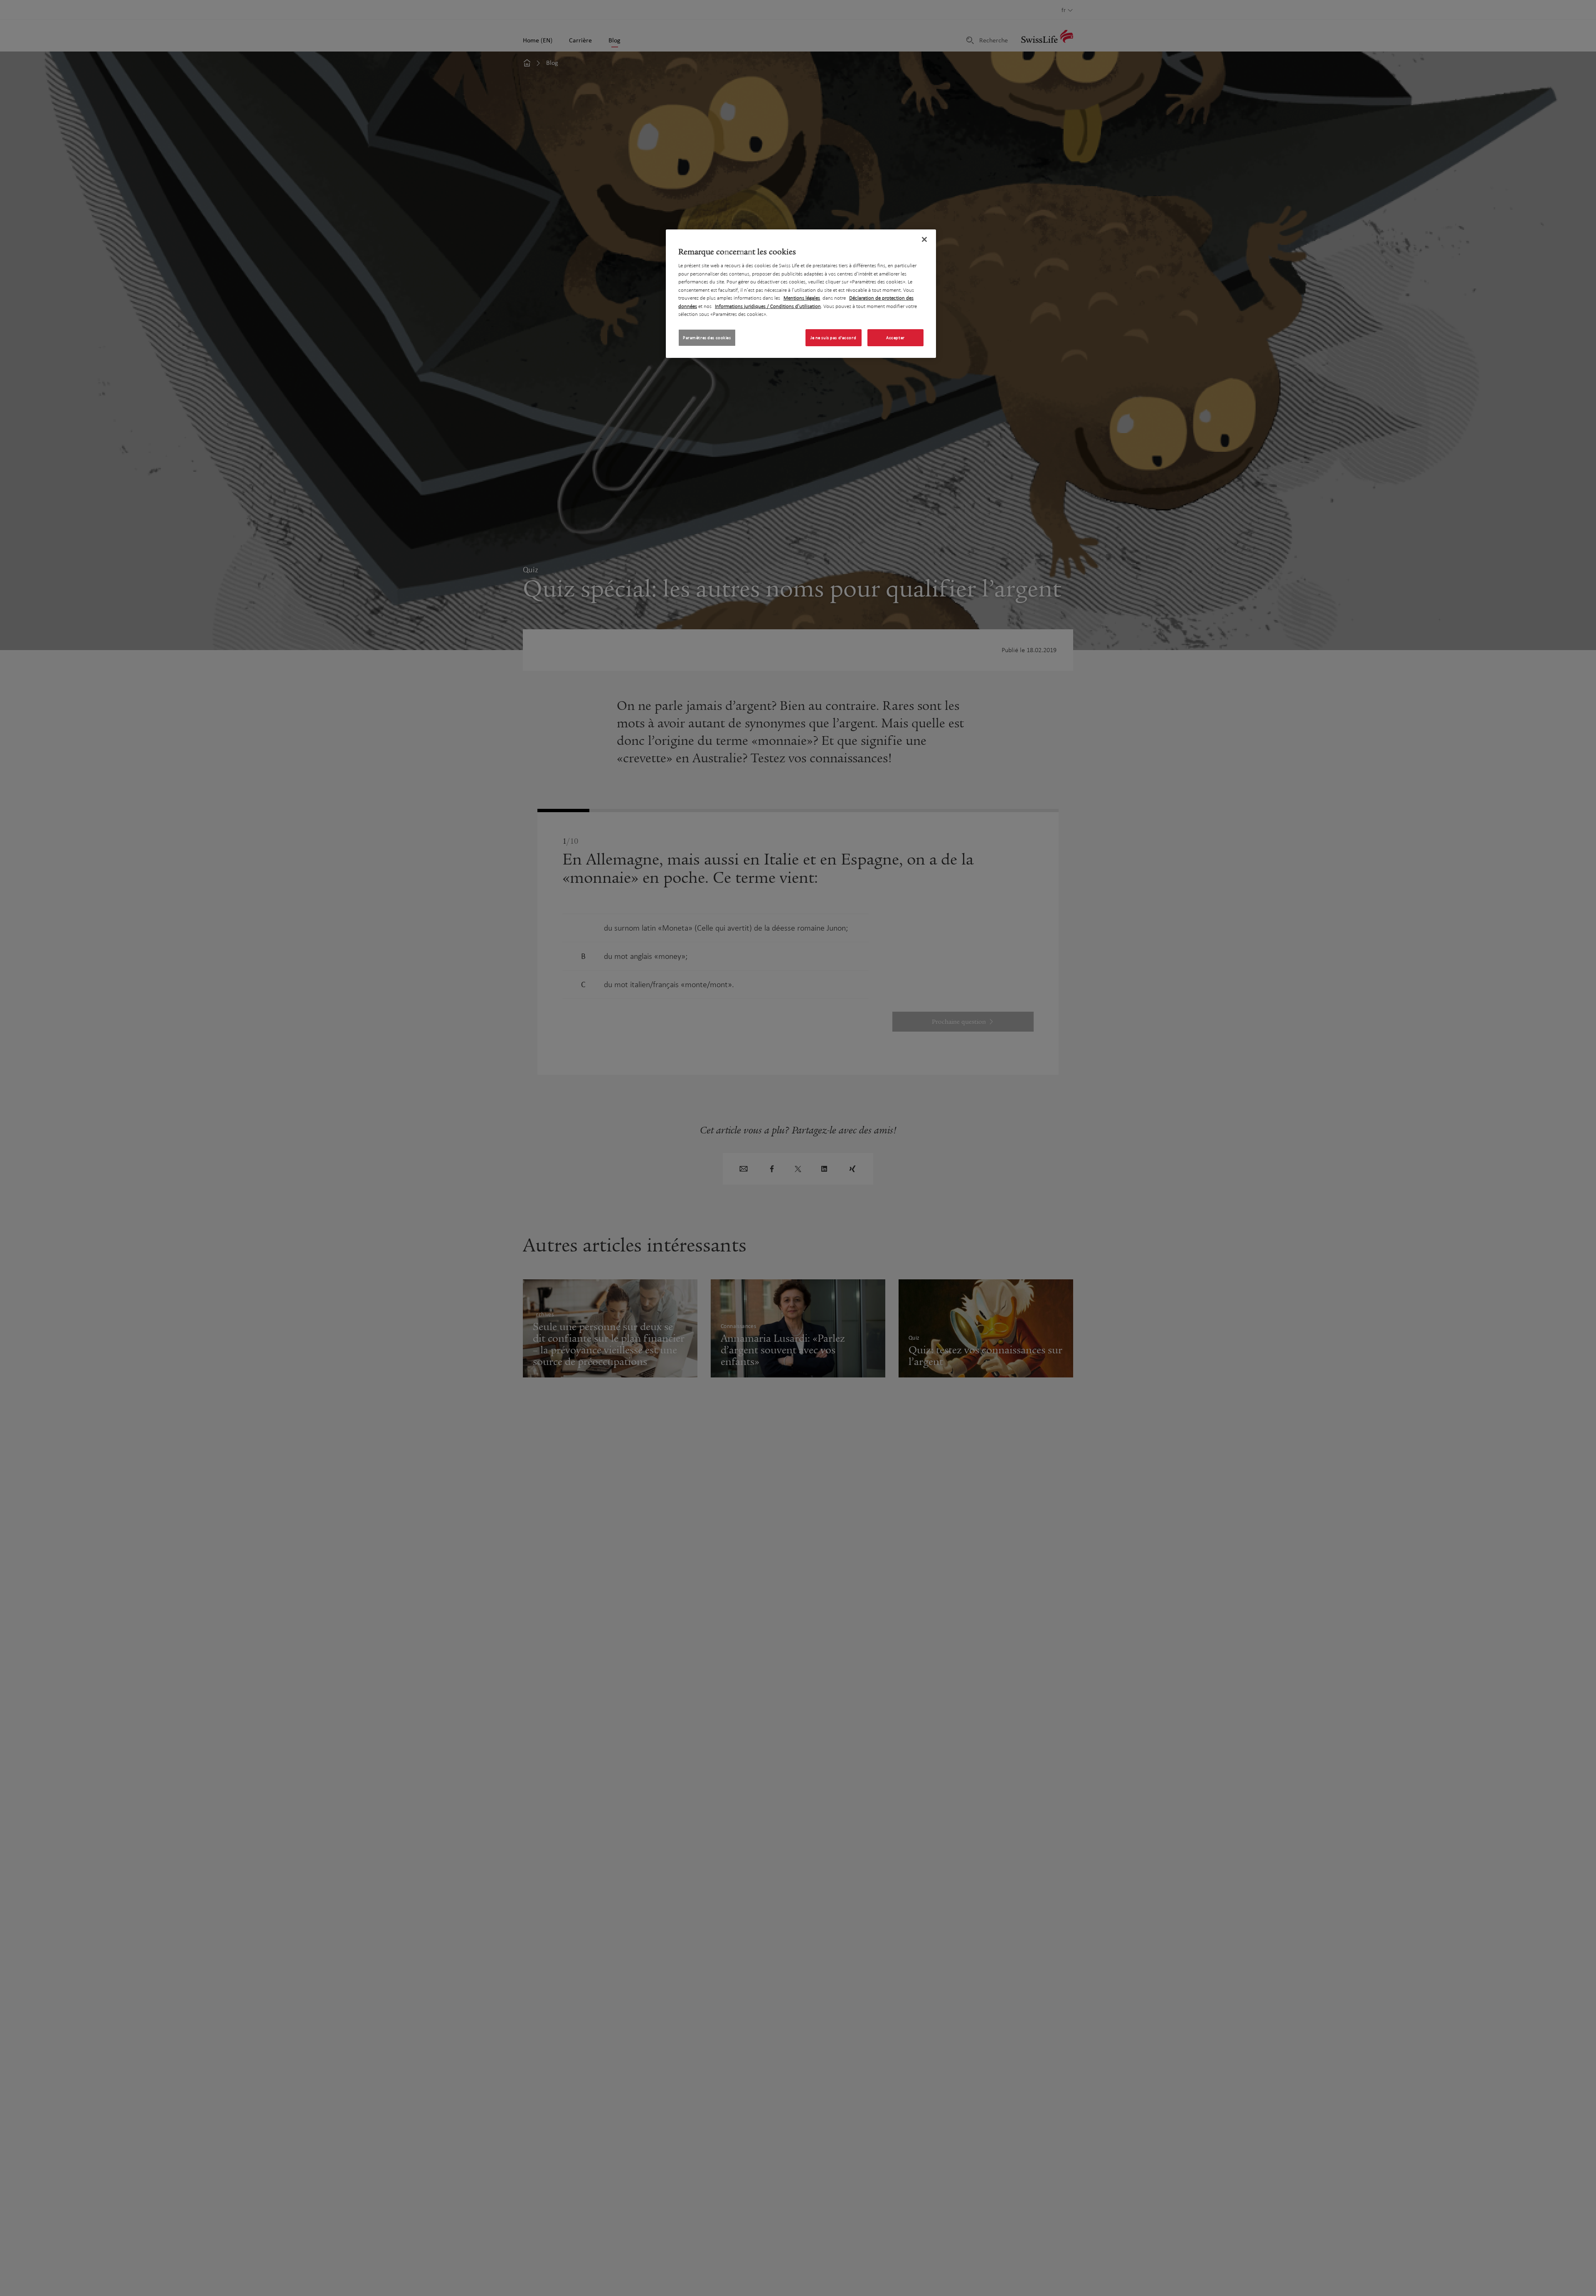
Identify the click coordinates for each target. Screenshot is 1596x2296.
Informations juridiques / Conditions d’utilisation (768, 306)
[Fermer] (924, 239)
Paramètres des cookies (707, 338)
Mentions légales (802, 298)
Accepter (895, 338)
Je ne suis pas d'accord (833, 338)
